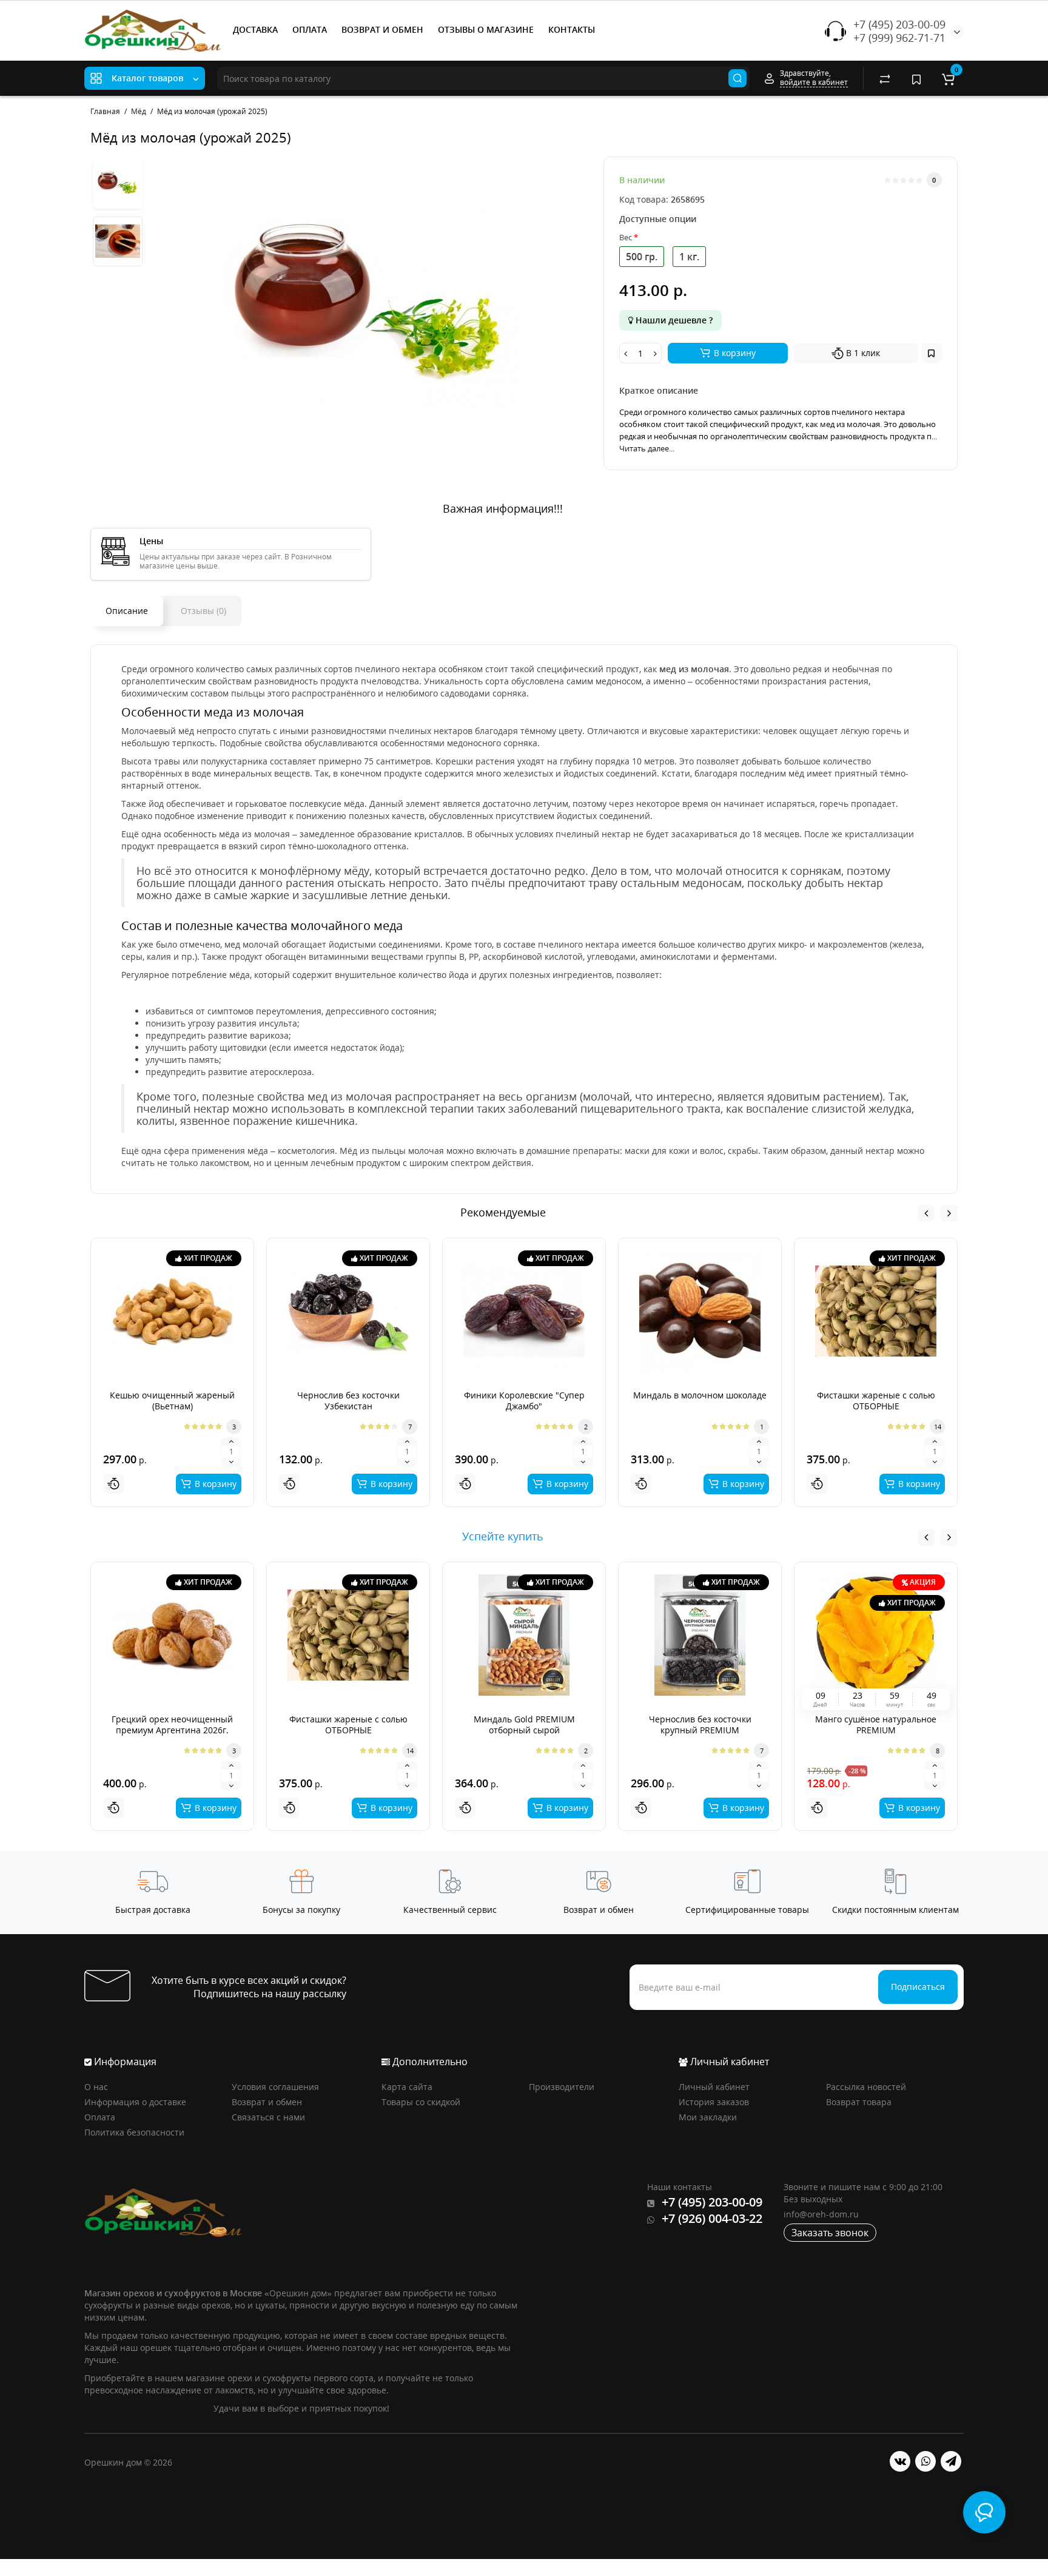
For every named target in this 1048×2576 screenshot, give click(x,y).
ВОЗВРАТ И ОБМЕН (382, 29)
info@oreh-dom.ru (821, 2214)
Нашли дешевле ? (673, 320)
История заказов (714, 2102)
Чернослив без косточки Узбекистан (348, 1401)
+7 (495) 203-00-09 (899, 24)
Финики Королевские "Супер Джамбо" (524, 1401)
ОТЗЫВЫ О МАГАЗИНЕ (486, 29)
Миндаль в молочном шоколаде (700, 1395)
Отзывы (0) (203, 611)
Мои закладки (708, 2117)
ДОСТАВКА (255, 29)
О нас (96, 2087)
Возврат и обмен (267, 2102)
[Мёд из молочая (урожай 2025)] (370, 308)
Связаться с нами (268, 2117)
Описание (127, 611)
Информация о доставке (135, 2102)
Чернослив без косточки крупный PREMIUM (700, 1725)
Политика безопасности (134, 2132)
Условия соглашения (275, 2087)
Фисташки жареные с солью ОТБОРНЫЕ (876, 1401)
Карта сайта (407, 2087)
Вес (626, 237)
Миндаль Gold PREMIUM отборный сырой (524, 1725)
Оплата (100, 2117)
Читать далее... (647, 448)
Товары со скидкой (421, 2102)
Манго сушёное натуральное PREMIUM (876, 1725)
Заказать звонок (830, 2233)
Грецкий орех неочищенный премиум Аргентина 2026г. (172, 1725)
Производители (562, 2087)
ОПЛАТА (310, 29)
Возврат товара (859, 2102)
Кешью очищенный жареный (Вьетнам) (172, 1401)
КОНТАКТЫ (572, 29)
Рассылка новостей (866, 2087)
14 (938, 1427)
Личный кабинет (714, 2087)
